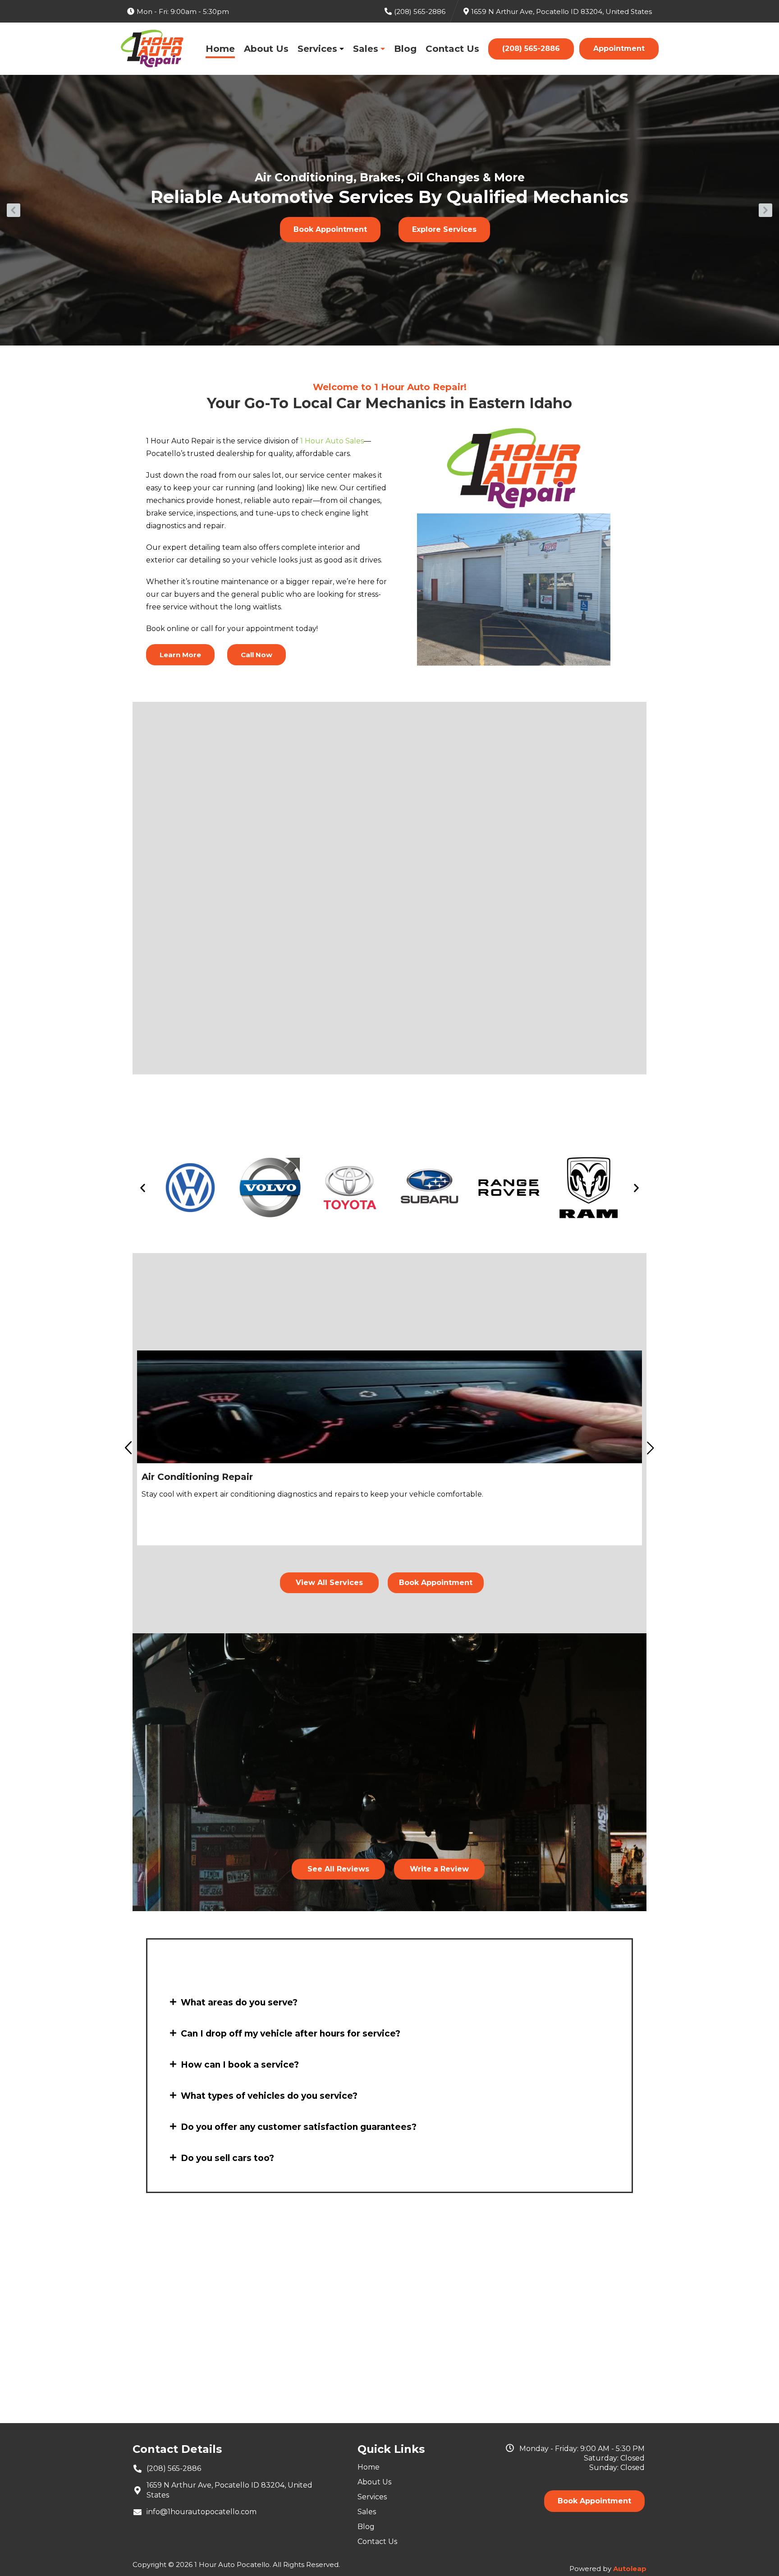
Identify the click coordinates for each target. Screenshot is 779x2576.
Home (220, 49)
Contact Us (452, 49)
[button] (14, 210)
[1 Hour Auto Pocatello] (152, 49)
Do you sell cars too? (227, 2158)
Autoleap (630, 2569)
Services (317, 49)
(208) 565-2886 (531, 48)
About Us (266, 49)
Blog (405, 49)
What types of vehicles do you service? (269, 2096)
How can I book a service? (240, 2065)
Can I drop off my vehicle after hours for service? (291, 2034)
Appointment (619, 48)
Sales (366, 49)
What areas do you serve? (239, 2002)
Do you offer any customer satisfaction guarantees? (299, 2127)
